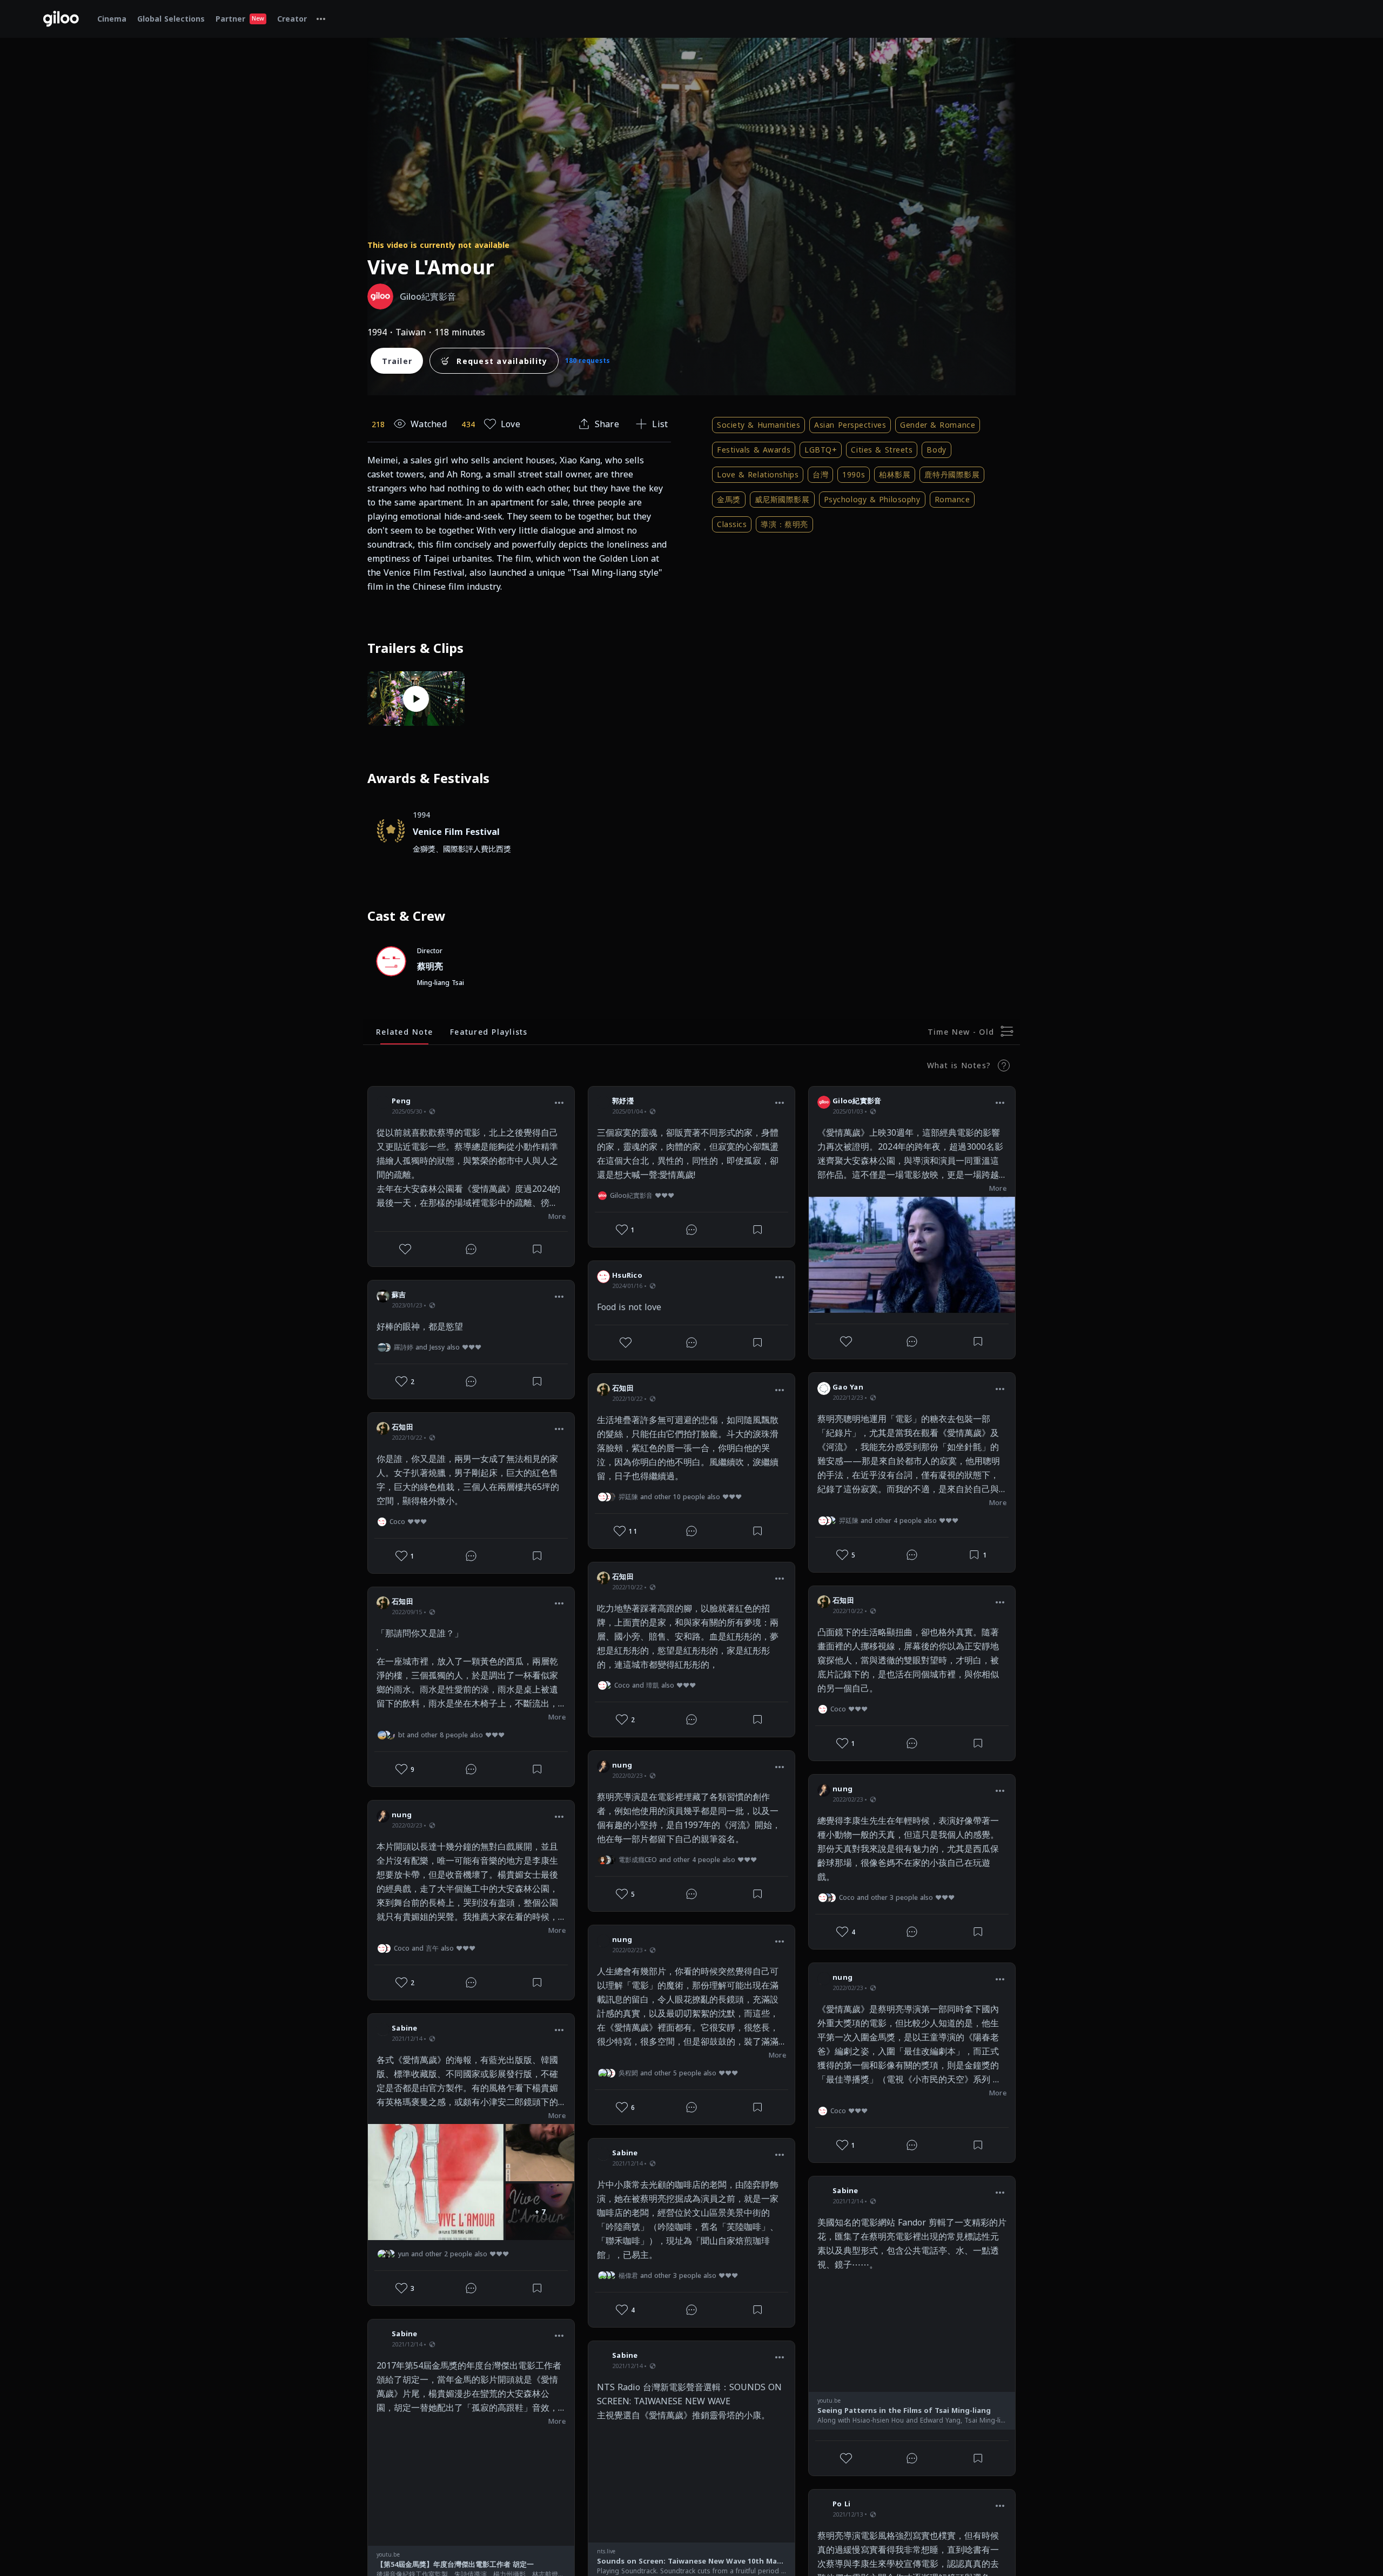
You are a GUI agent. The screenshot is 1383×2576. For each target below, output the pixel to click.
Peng (401, 1101)
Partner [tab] (240, 19)
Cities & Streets (882, 450)
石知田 (402, 1427)
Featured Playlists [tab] (489, 1032)
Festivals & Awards (754, 450)
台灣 (820, 474)
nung (402, 1815)
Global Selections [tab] (171, 19)
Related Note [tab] (404, 1032)
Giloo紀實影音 (857, 1101)
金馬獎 (729, 499)
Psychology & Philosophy (872, 499)
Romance (952, 499)
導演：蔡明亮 (784, 524)
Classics (732, 524)
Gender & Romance (938, 425)
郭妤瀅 (623, 1101)
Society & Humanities (758, 425)
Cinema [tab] (112, 19)
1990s (854, 474)
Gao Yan (848, 1387)
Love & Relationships (758, 474)
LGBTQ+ (821, 450)
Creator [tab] (292, 19)
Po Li (841, 2504)
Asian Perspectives (850, 425)
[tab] (321, 19)
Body (936, 450)
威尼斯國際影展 (782, 499)
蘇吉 (399, 1294)
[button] (559, 1102)
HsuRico (627, 1275)
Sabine (405, 2028)
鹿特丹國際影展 (952, 474)
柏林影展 (895, 474)
